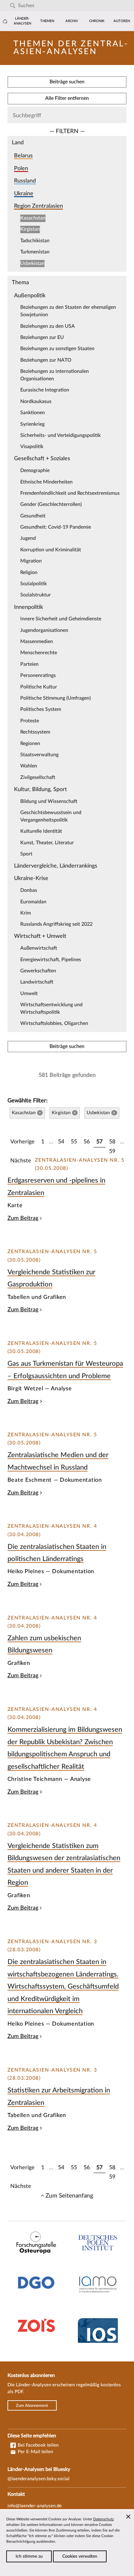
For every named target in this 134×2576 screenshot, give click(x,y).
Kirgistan (30, 229)
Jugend (28, 538)
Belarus (23, 156)
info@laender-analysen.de (35, 2506)
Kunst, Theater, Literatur (47, 843)
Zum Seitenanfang (69, 2196)
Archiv (72, 21)
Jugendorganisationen (44, 630)
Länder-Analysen (22, 21)
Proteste (30, 721)
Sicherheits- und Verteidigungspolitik (60, 435)
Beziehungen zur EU (42, 337)
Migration (31, 561)
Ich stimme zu (29, 2556)
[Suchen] (13, 6)
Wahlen (29, 766)
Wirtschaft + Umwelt (40, 936)
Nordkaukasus (36, 401)
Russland (25, 181)
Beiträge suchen (67, 82)
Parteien (29, 664)
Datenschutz (103, 2519)
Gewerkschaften (38, 971)
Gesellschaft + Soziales (42, 459)
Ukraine (24, 194)
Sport (26, 854)
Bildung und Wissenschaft (49, 801)
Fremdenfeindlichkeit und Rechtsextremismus (70, 493)
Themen (47, 21)
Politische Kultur (39, 687)
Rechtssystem (35, 732)
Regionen (30, 744)
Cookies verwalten (80, 2556)
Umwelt (29, 994)
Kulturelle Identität (41, 831)
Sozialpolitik (33, 584)
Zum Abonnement (32, 2406)
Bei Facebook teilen (38, 2445)
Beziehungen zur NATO (46, 360)
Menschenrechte (39, 653)
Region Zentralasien (38, 206)
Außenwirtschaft (39, 948)
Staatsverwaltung (39, 755)
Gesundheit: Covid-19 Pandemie (56, 527)
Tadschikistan (35, 241)
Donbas (29, 890)
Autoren (122, 21)
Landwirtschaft (37, 982)
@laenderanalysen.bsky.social (38, 2479)
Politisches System (41, 709)
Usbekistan (32, 263)
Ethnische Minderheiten (46, 482)
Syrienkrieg (32, 424)
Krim (26, 913)
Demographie (35, 470)
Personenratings (38, 675)
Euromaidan (33, 902)
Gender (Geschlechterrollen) (51, 504)
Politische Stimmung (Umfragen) (55, 698)
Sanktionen (33, 413)
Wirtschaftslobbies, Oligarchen (54, 1023)
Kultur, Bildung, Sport (41, 789)
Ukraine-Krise (31, 878)
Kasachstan (33, 218)
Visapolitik (32, 447)
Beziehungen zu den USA (48, 326)
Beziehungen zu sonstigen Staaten (57, 349)
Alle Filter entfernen (67, 98)
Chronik (97, 21)
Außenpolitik (30, 296)
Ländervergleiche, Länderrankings (56, 866)
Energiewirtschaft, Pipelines (51, 960)
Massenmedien (37, 642)
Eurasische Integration (45, 390)
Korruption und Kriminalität (51, 550)
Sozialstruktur (36, 595)
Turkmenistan (35, 252)
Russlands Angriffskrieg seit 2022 (56, 924)
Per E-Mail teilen (35, 2452)
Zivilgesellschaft (38, 777)
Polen (21, 168)
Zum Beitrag (23, 1218)
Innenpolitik (29, 607)
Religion (29, 572)
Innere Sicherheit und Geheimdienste (61, 619)
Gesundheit (33, 516)
